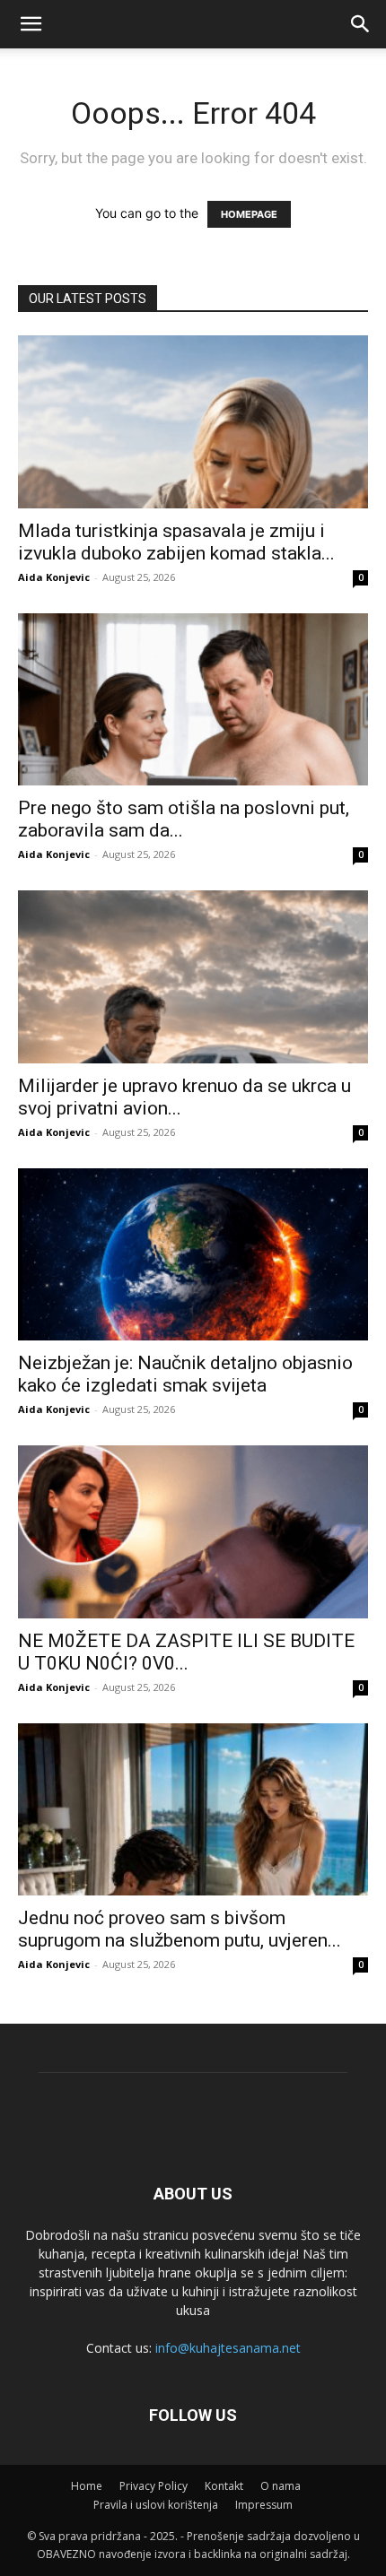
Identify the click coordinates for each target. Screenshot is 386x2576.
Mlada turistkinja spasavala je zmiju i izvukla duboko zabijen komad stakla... (176, 542)
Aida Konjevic (54, 577)
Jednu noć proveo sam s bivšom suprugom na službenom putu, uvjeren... (180, 1929)
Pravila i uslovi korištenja (156, 2505)
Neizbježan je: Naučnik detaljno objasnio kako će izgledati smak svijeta (185, 1374)
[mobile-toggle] (31, 24)
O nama (281, 2486)
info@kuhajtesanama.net (228, 2348)
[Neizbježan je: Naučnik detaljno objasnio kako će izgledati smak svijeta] (193, 1255)
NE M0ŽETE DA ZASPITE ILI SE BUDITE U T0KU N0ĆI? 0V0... (186, 1652)
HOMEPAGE (249, 214)
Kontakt (224, 2486)
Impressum (264, 2505)
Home (87, 2486)
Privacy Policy (154, 2486)
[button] (361, 24)
